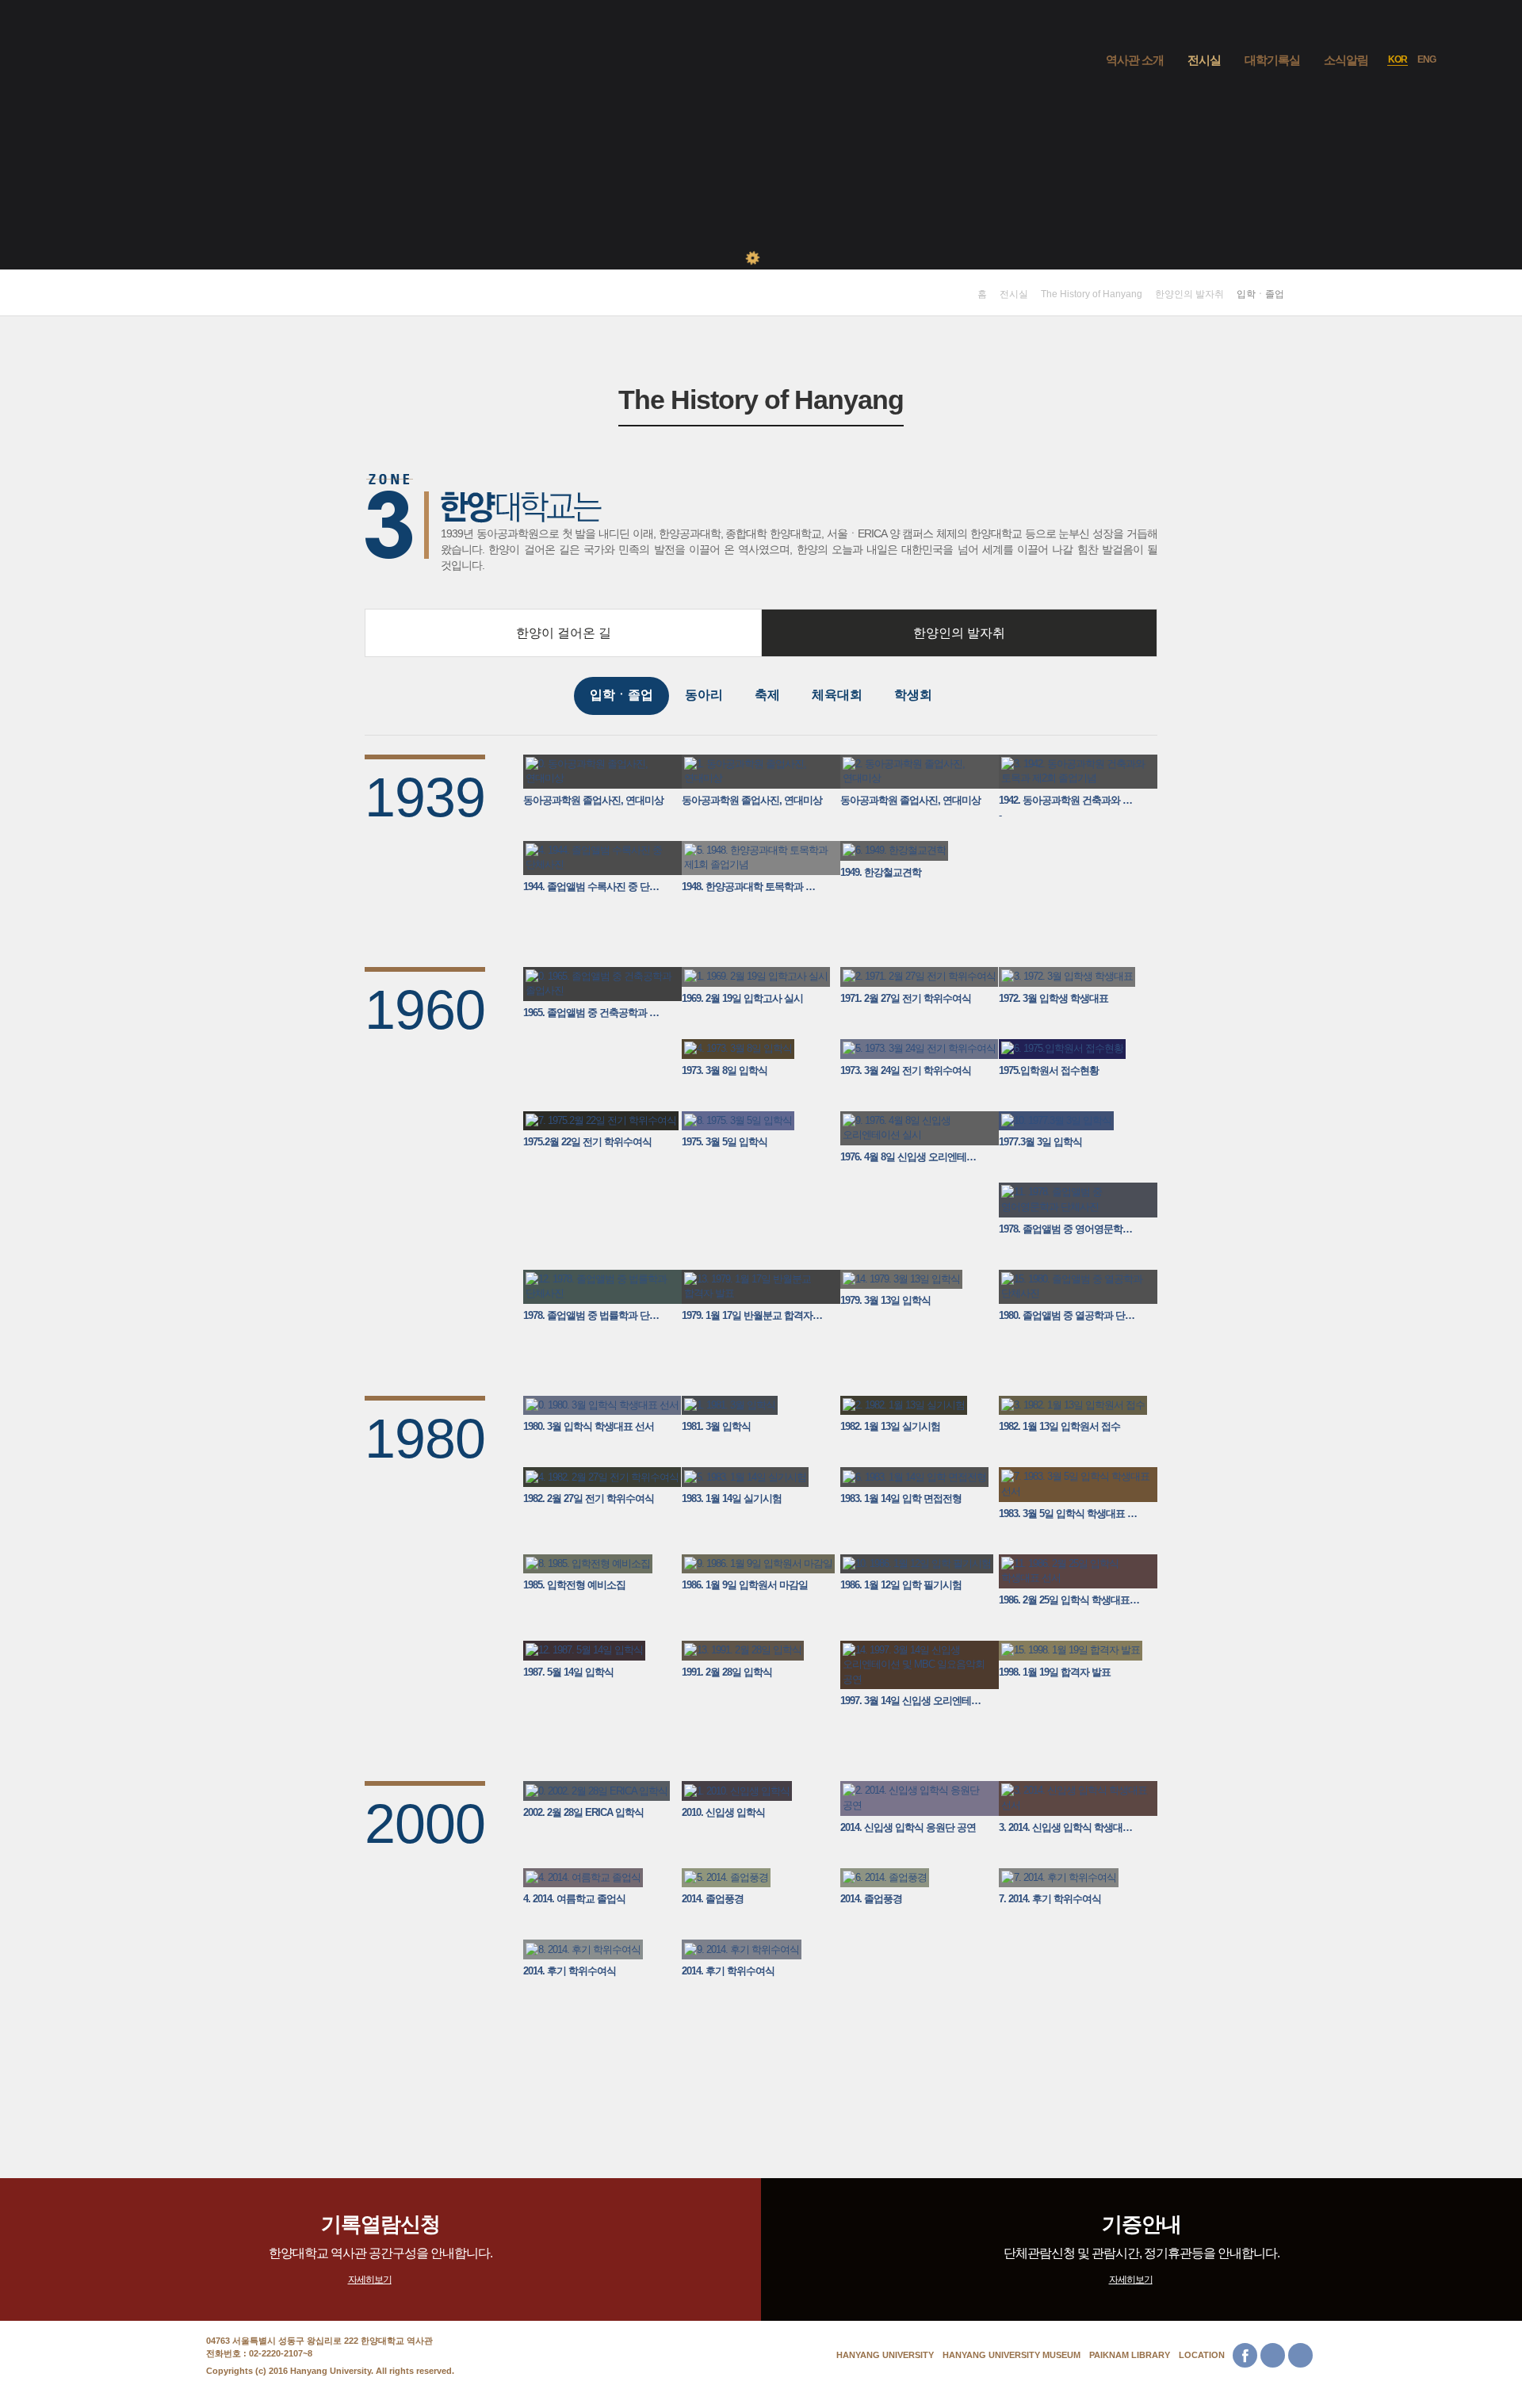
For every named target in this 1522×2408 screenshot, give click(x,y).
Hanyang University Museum (1011, 2355)
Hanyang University (885, 2355)
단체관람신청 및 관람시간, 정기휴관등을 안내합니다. (1141, 2249)
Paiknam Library (1130, 2355)
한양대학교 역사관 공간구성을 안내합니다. (380, 2249)
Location (1202, 2355)
